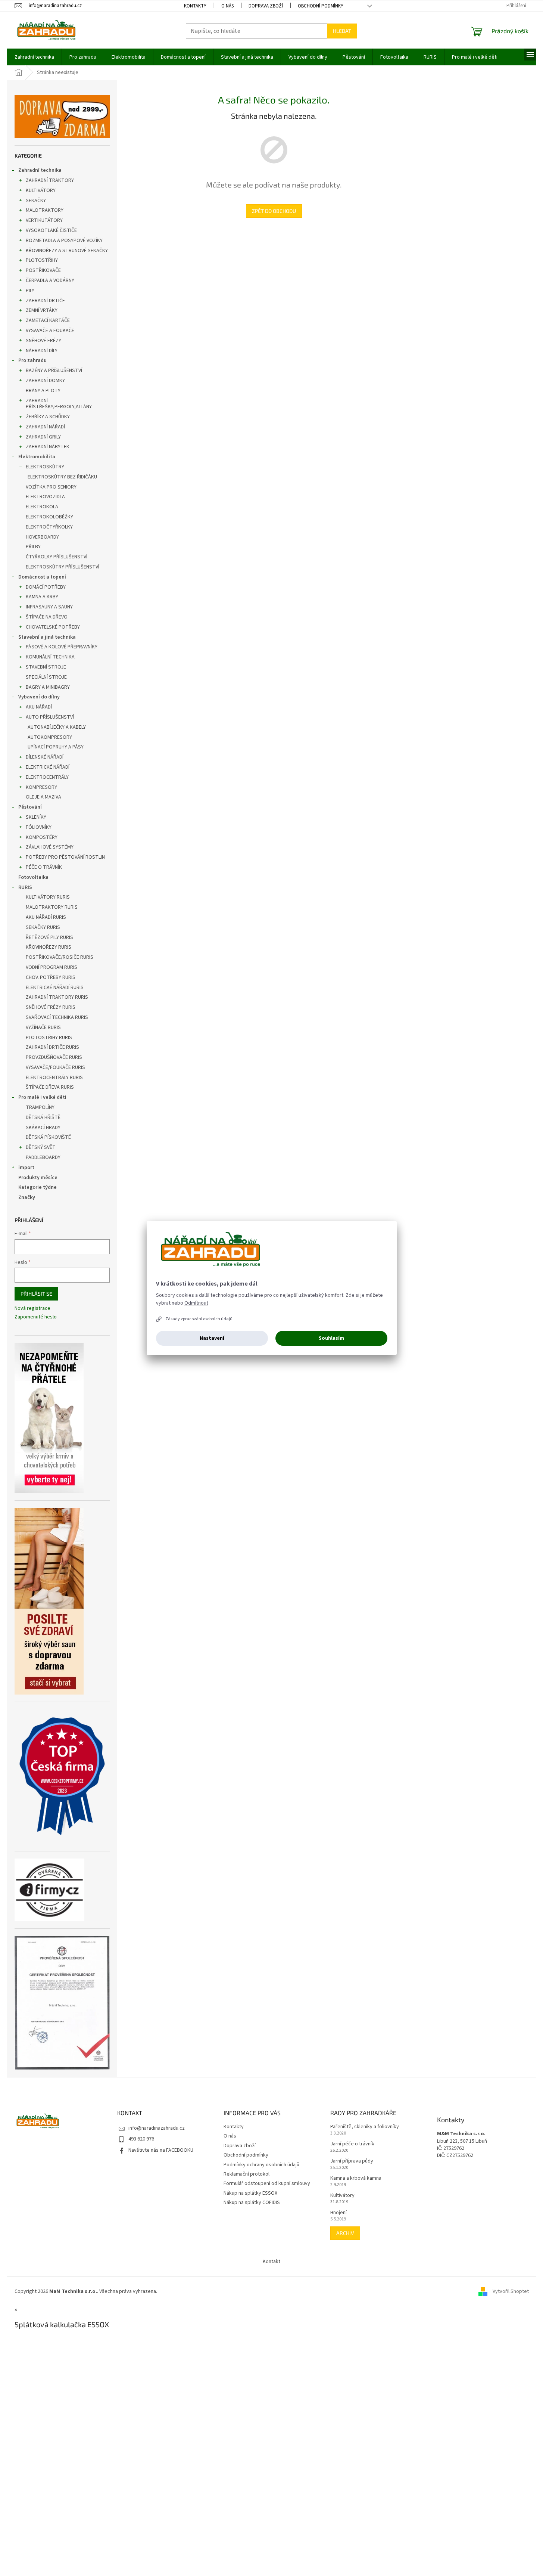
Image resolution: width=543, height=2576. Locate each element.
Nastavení (212, 1338)
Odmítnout (196, 1303)
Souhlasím (331, 1338)
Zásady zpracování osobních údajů (199, 1319)
